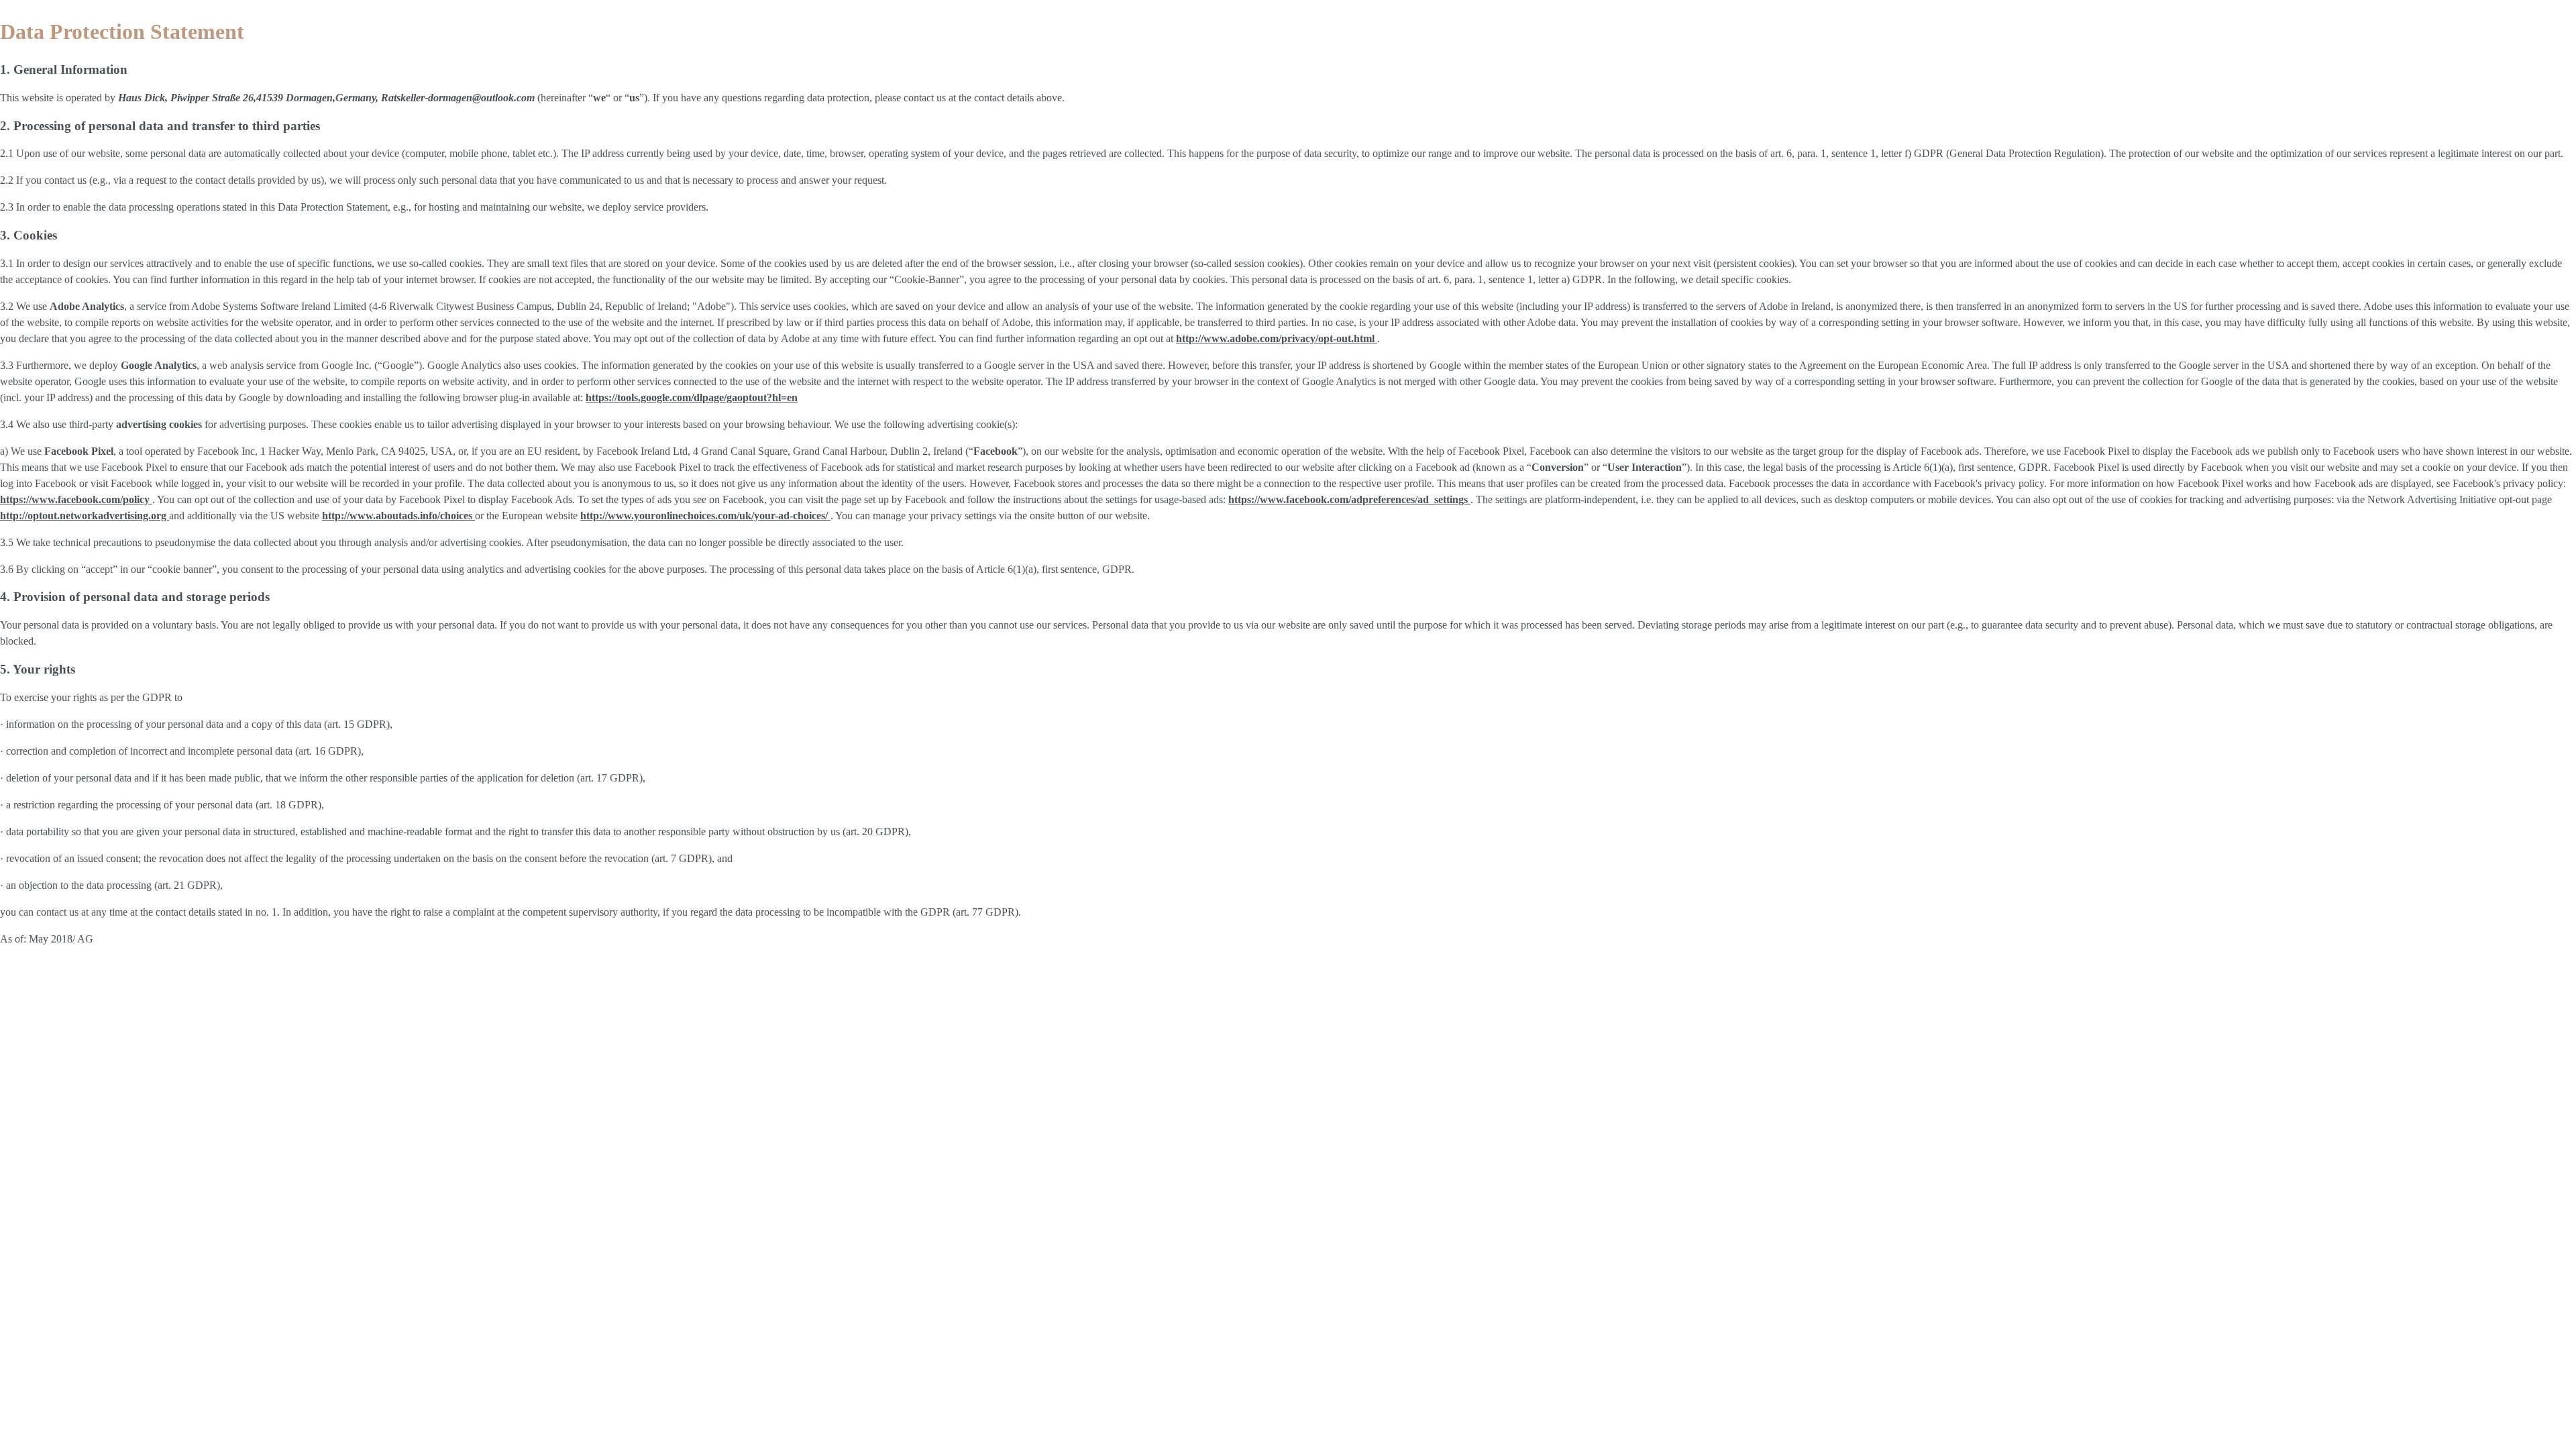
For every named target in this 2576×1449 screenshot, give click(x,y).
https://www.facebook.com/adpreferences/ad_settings (1349, 499)
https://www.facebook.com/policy (76, 499)
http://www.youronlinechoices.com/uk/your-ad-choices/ (705, 516)
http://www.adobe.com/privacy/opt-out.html (1277, 338)
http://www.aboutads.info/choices (398, 516)
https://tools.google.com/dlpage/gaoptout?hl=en (692, 397)
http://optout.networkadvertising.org (85, 516)
